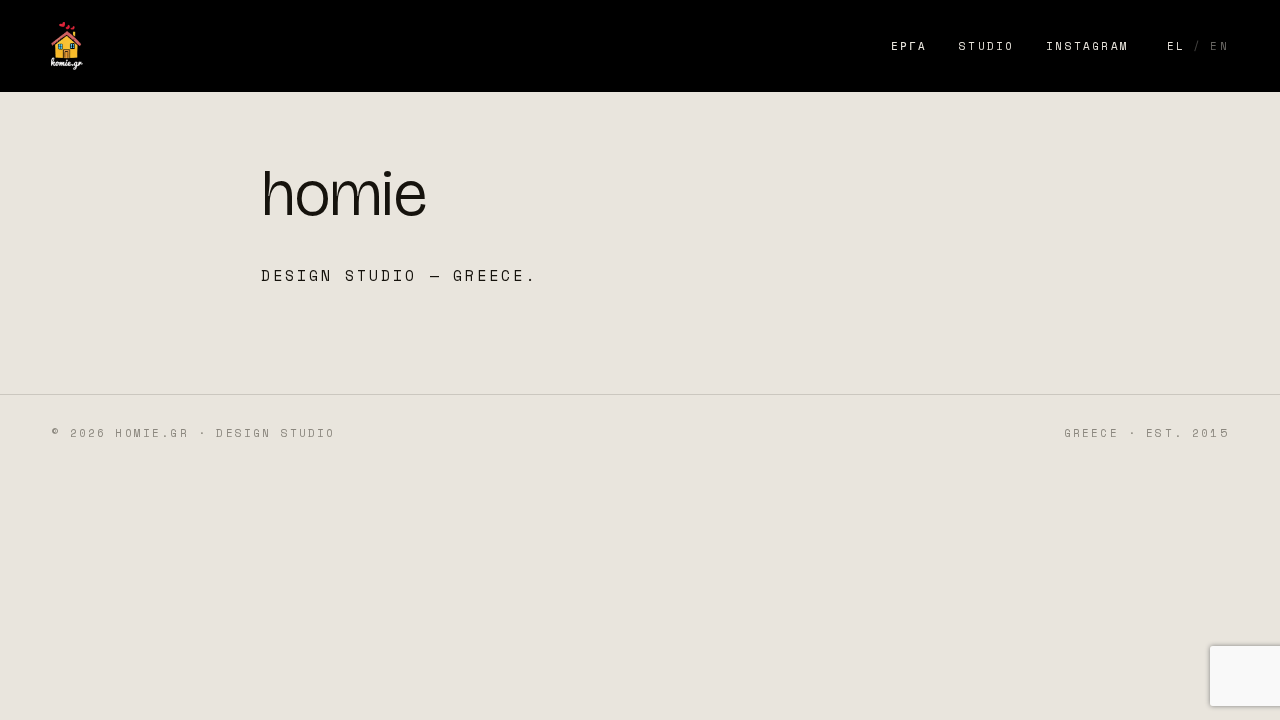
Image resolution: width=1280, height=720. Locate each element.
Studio (986, 46)
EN (1219, 46)
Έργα (909, 46)
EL (1176, 46)
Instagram (1087, 46)
